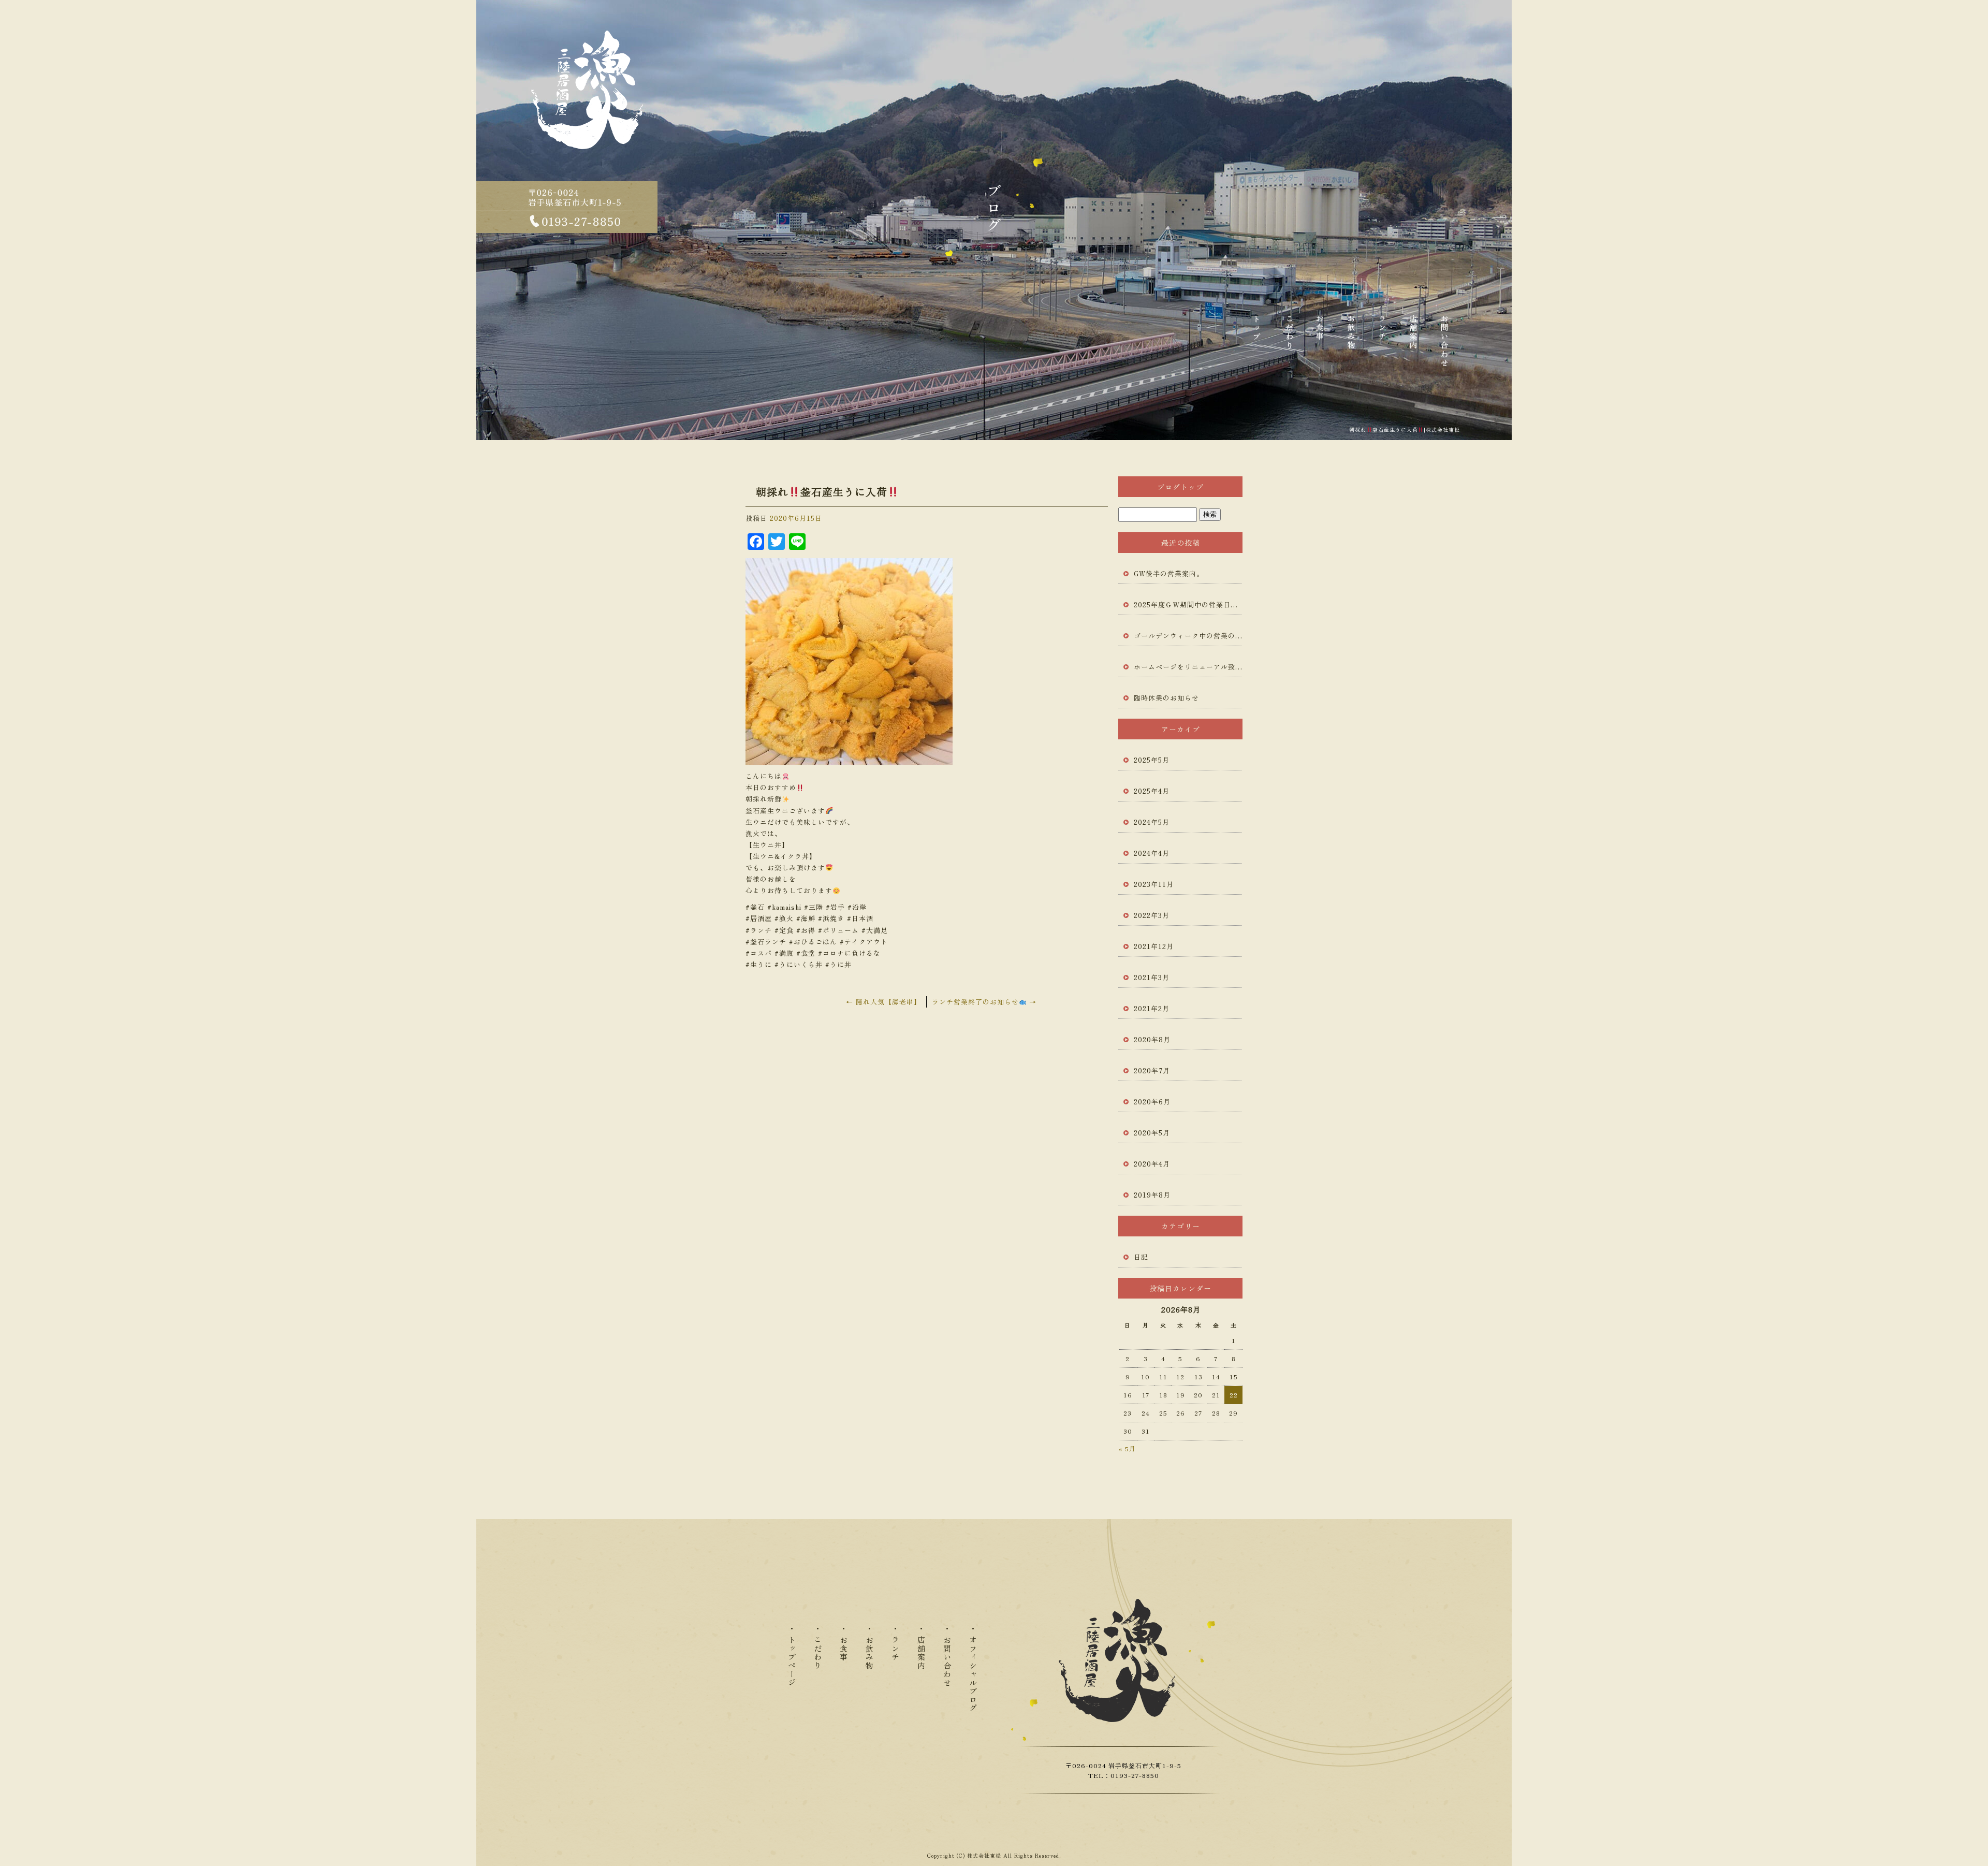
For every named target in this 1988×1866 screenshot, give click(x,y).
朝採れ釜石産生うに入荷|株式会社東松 (1405, 429)
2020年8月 (1152, 1039)
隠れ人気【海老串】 (883, 1002)
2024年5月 (1152, 822)
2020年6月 (1152, 1102)
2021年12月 (1154, 946)
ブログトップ (1180, 487)
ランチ (1382, 338)
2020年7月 (1152, 1070)
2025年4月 (1152, 791)
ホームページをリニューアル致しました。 (1188, 667)
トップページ (1258, 338)
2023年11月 (1154, 884)
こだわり (1289, 338)
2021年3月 (1152, 977)
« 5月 (1127, 1448)
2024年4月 (1152, 853)
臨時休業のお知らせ (1166, 698)
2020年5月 (1152, 1133)
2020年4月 (1152, 1164)
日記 (1141, 1257)
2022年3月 (1152, 915)
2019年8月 (1152, 1195)
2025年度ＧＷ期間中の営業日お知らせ (1188, 604)
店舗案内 (1413, 338)
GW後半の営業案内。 (1169, 573)
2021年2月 (1152, 1008)
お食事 (1320, 338)
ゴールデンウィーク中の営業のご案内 (1188, 636)
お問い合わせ (1444, 338)
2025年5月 (1152, 760)
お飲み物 (1351, 338)
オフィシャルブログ (973, 1674)
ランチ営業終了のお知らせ (984, 1002)
